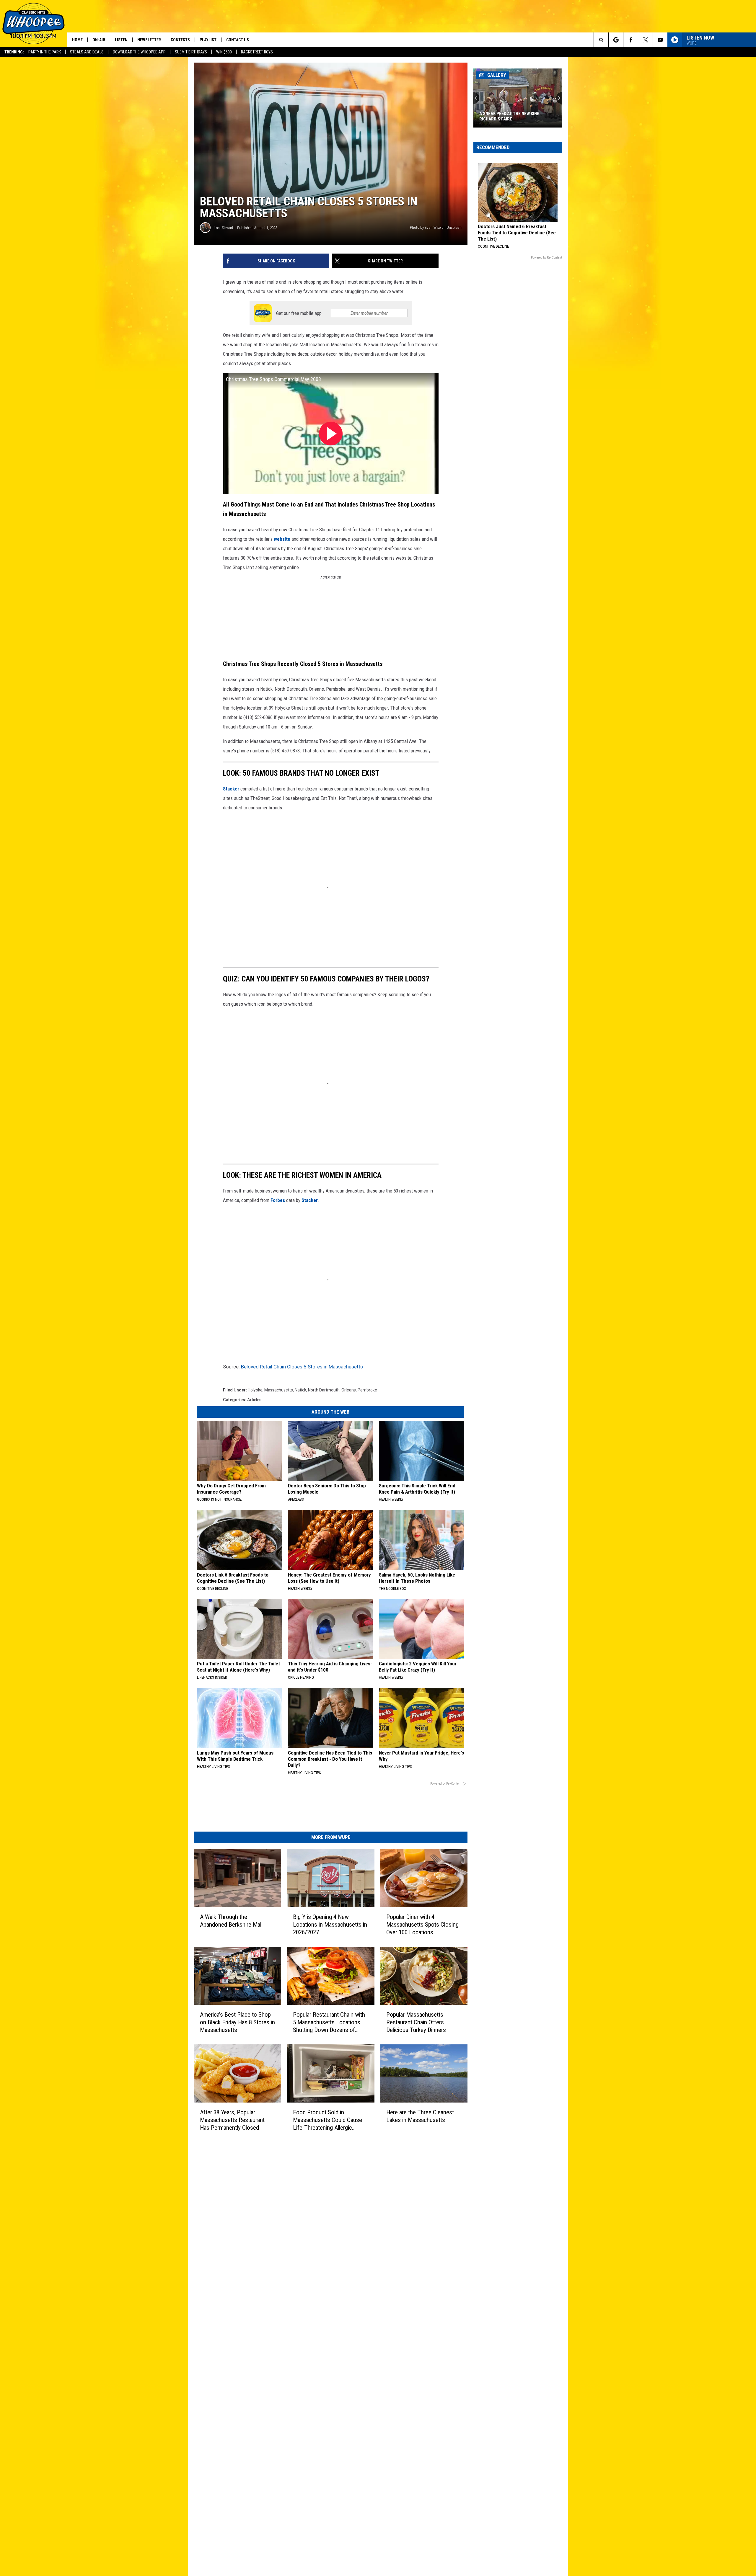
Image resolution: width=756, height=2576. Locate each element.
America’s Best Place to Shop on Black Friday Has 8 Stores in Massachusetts (237, 2022)
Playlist (208, 40)
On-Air (99, 40)
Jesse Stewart (223, 228)
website (282, 539)
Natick (300, 1390)
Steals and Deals (87, 52)
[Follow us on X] (645, 40)
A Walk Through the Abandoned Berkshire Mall (231, 1921)
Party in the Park (45, 52)
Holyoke (255, 1390)
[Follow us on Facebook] (631, 40)
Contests (180, 40)
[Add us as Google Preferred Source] (616, 40)
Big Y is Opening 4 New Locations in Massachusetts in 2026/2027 (330, 1925)
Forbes (278, 1200)
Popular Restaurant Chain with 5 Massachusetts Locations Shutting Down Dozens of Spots (329, 2022)
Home (77, 40)
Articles (254, 1400)
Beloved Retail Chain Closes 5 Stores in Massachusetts (302, 1367)
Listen (121, 40)
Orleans (349, 1390)
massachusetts (279, 1390)
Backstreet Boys (257, 52)
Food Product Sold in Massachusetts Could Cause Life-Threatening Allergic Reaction (328, 2120)
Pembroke (367, 1390)
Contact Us (238, 40)
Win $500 (224, 52)
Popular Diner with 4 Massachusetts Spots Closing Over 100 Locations (422, 1925)
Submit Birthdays (191, 52)
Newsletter (149, 40)
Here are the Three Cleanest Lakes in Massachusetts (420, 2116)
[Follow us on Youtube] (660, 40)
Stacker (231, 789)
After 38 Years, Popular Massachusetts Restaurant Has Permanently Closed (232, 2120)
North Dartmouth (324, 1390)
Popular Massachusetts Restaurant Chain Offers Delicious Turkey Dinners (416, 2022)
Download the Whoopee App (139, 52)
